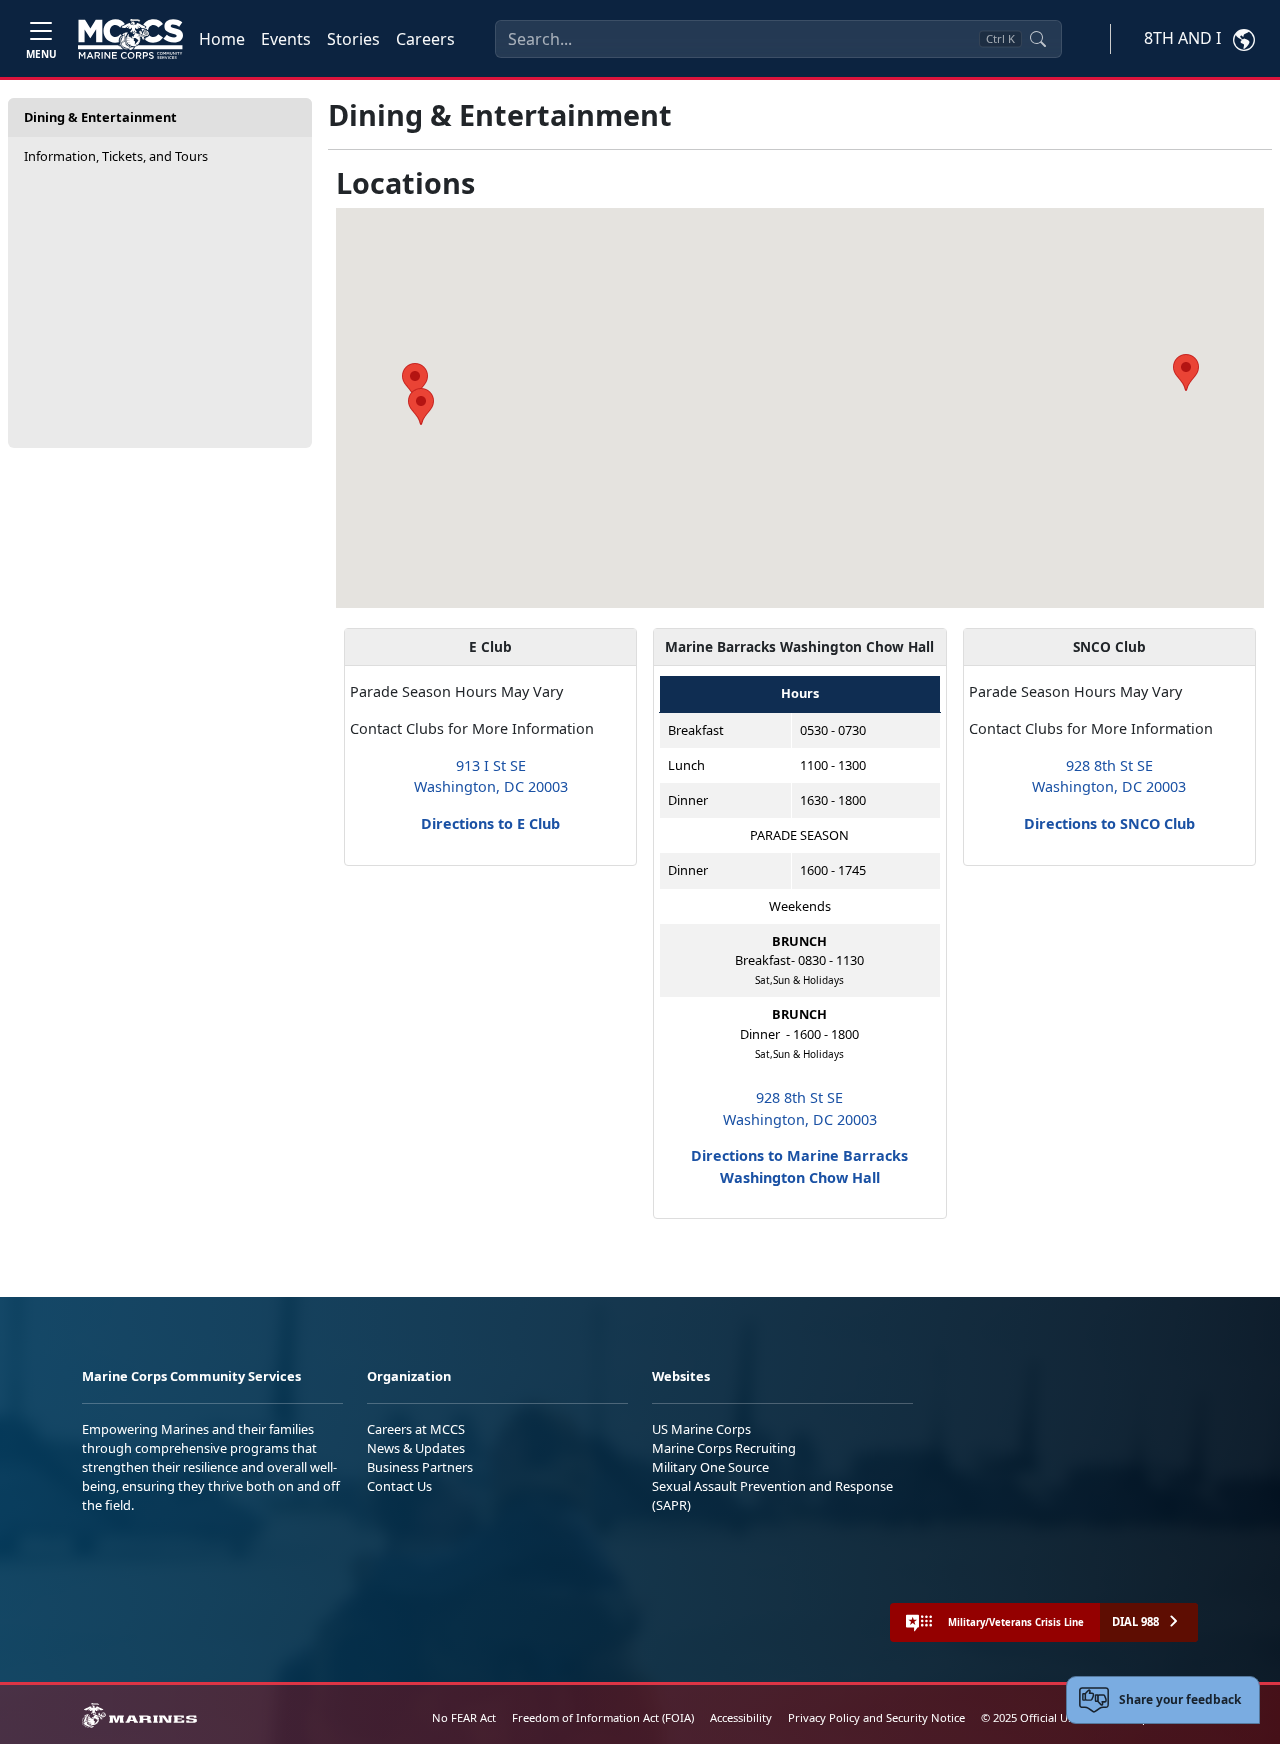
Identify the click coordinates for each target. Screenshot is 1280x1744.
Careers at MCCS (416, 1429)
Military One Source (710, 1467)
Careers (425, 39)
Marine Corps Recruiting (724, 1448)
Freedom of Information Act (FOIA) (603, 1717)
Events (286, 39)
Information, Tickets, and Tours (116, 156)
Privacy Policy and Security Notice (876, 1717)
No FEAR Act (464, 1717)
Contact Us (399, 1486)
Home (222, 39)
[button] (1186, 372)
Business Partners (420, 1467)
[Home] (130, 39)
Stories (353, 39)
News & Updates (416, 1448)
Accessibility (741, 1717)
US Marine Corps (701, 1429)
